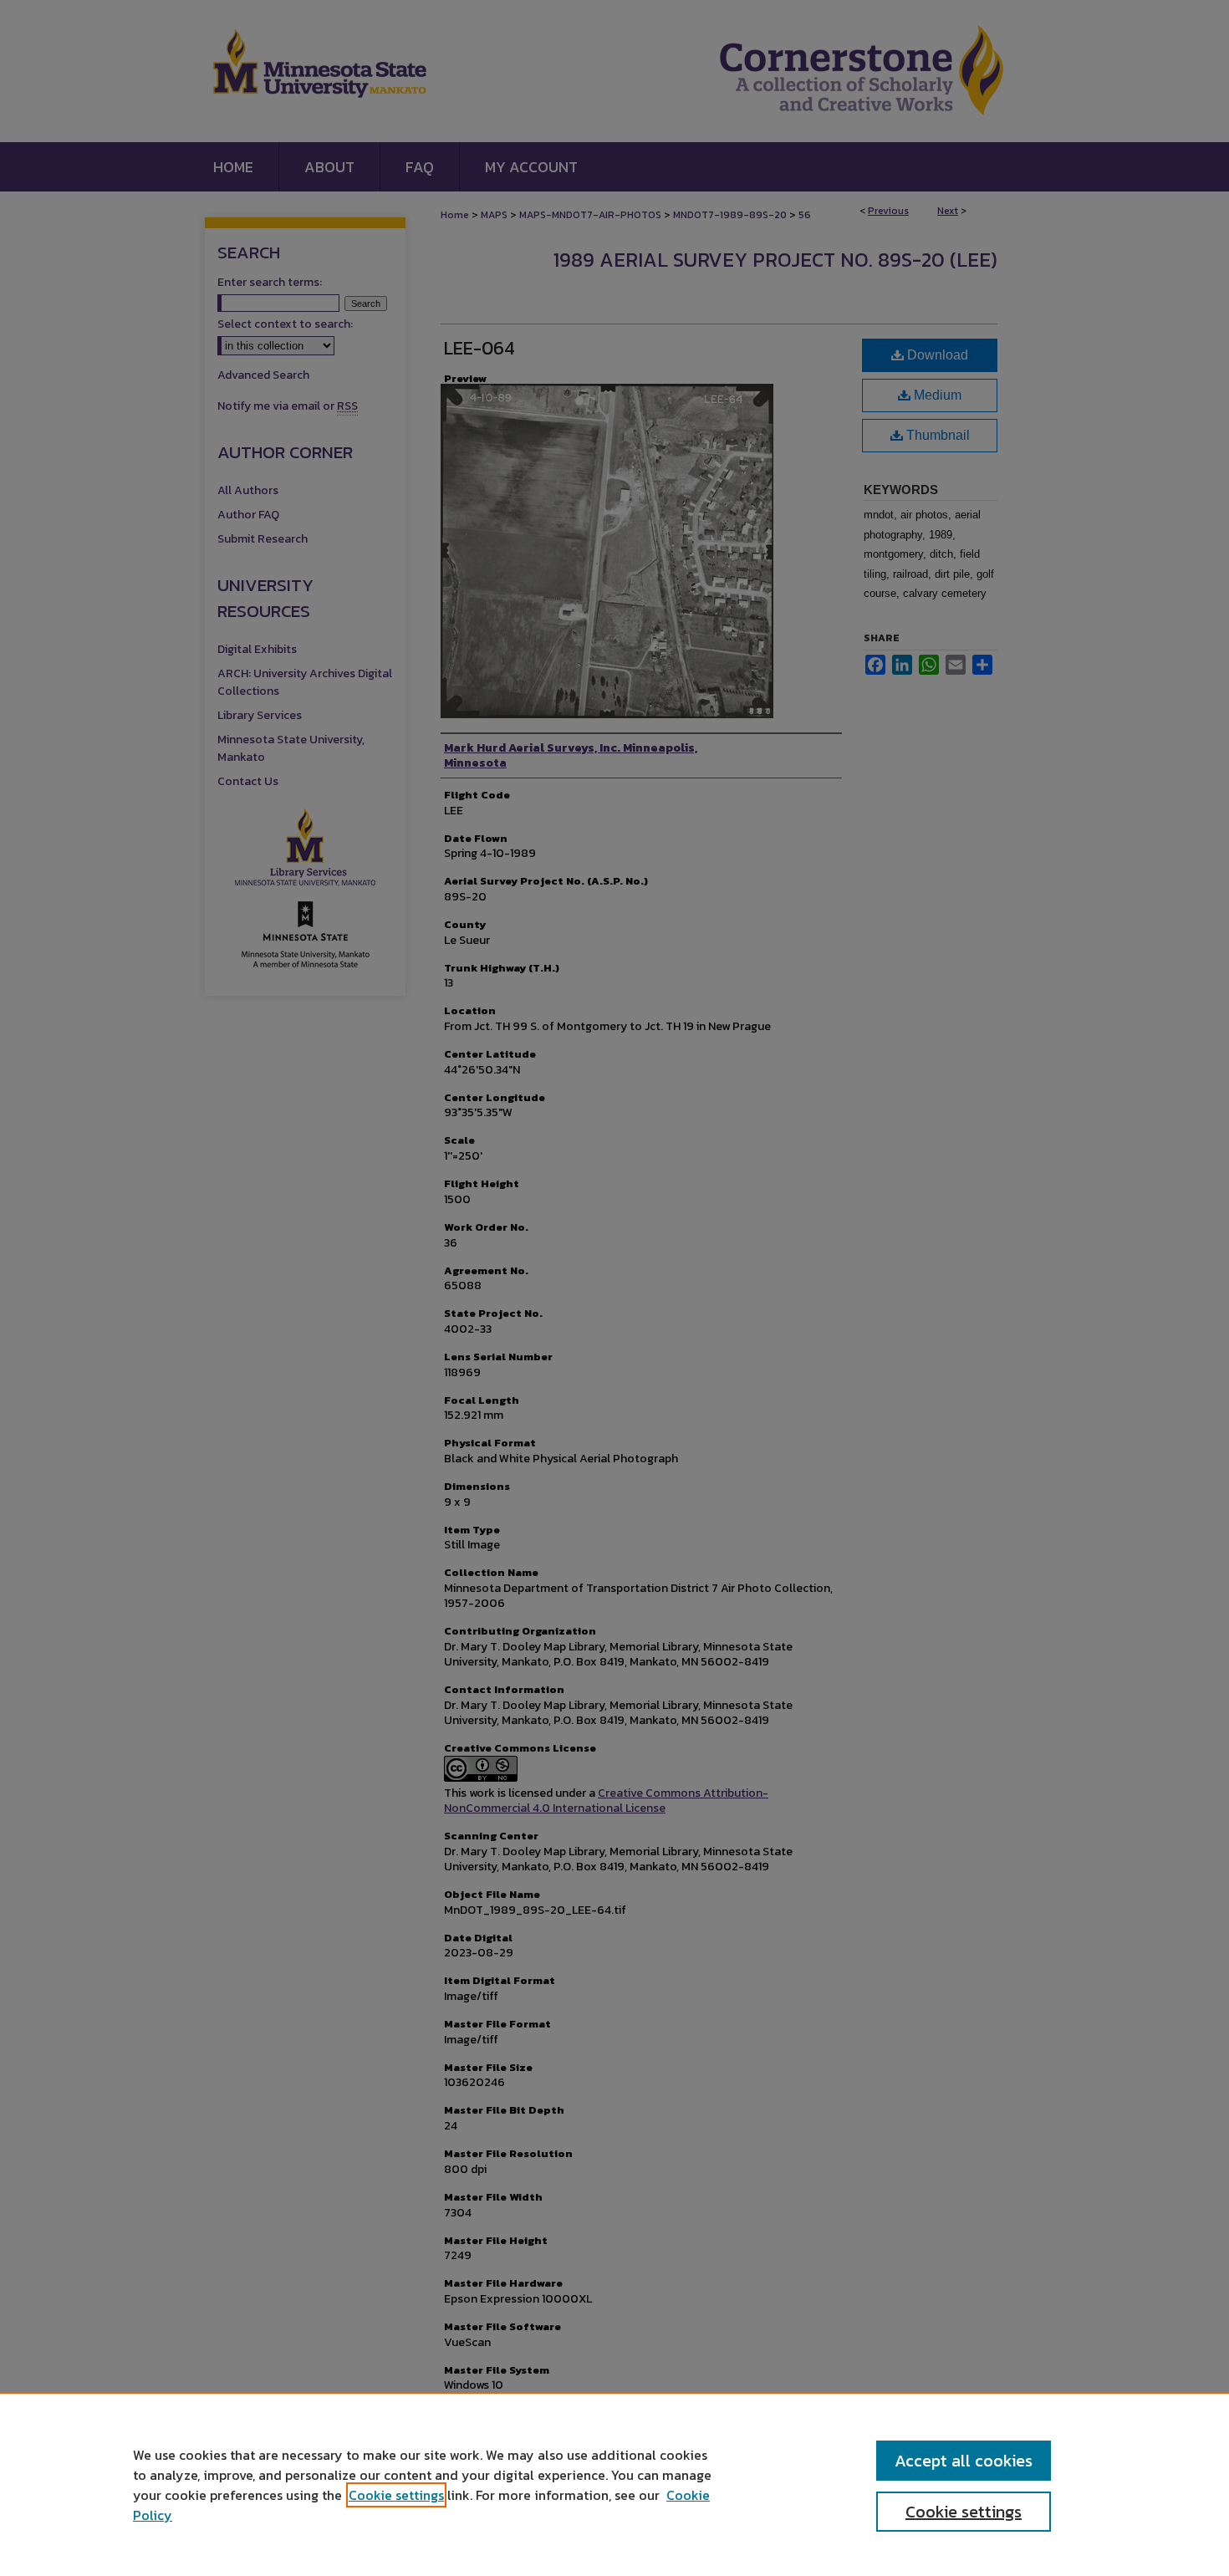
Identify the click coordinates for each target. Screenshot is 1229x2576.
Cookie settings (396, 2495)
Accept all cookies (964, 2461)
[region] (614, 2484)
